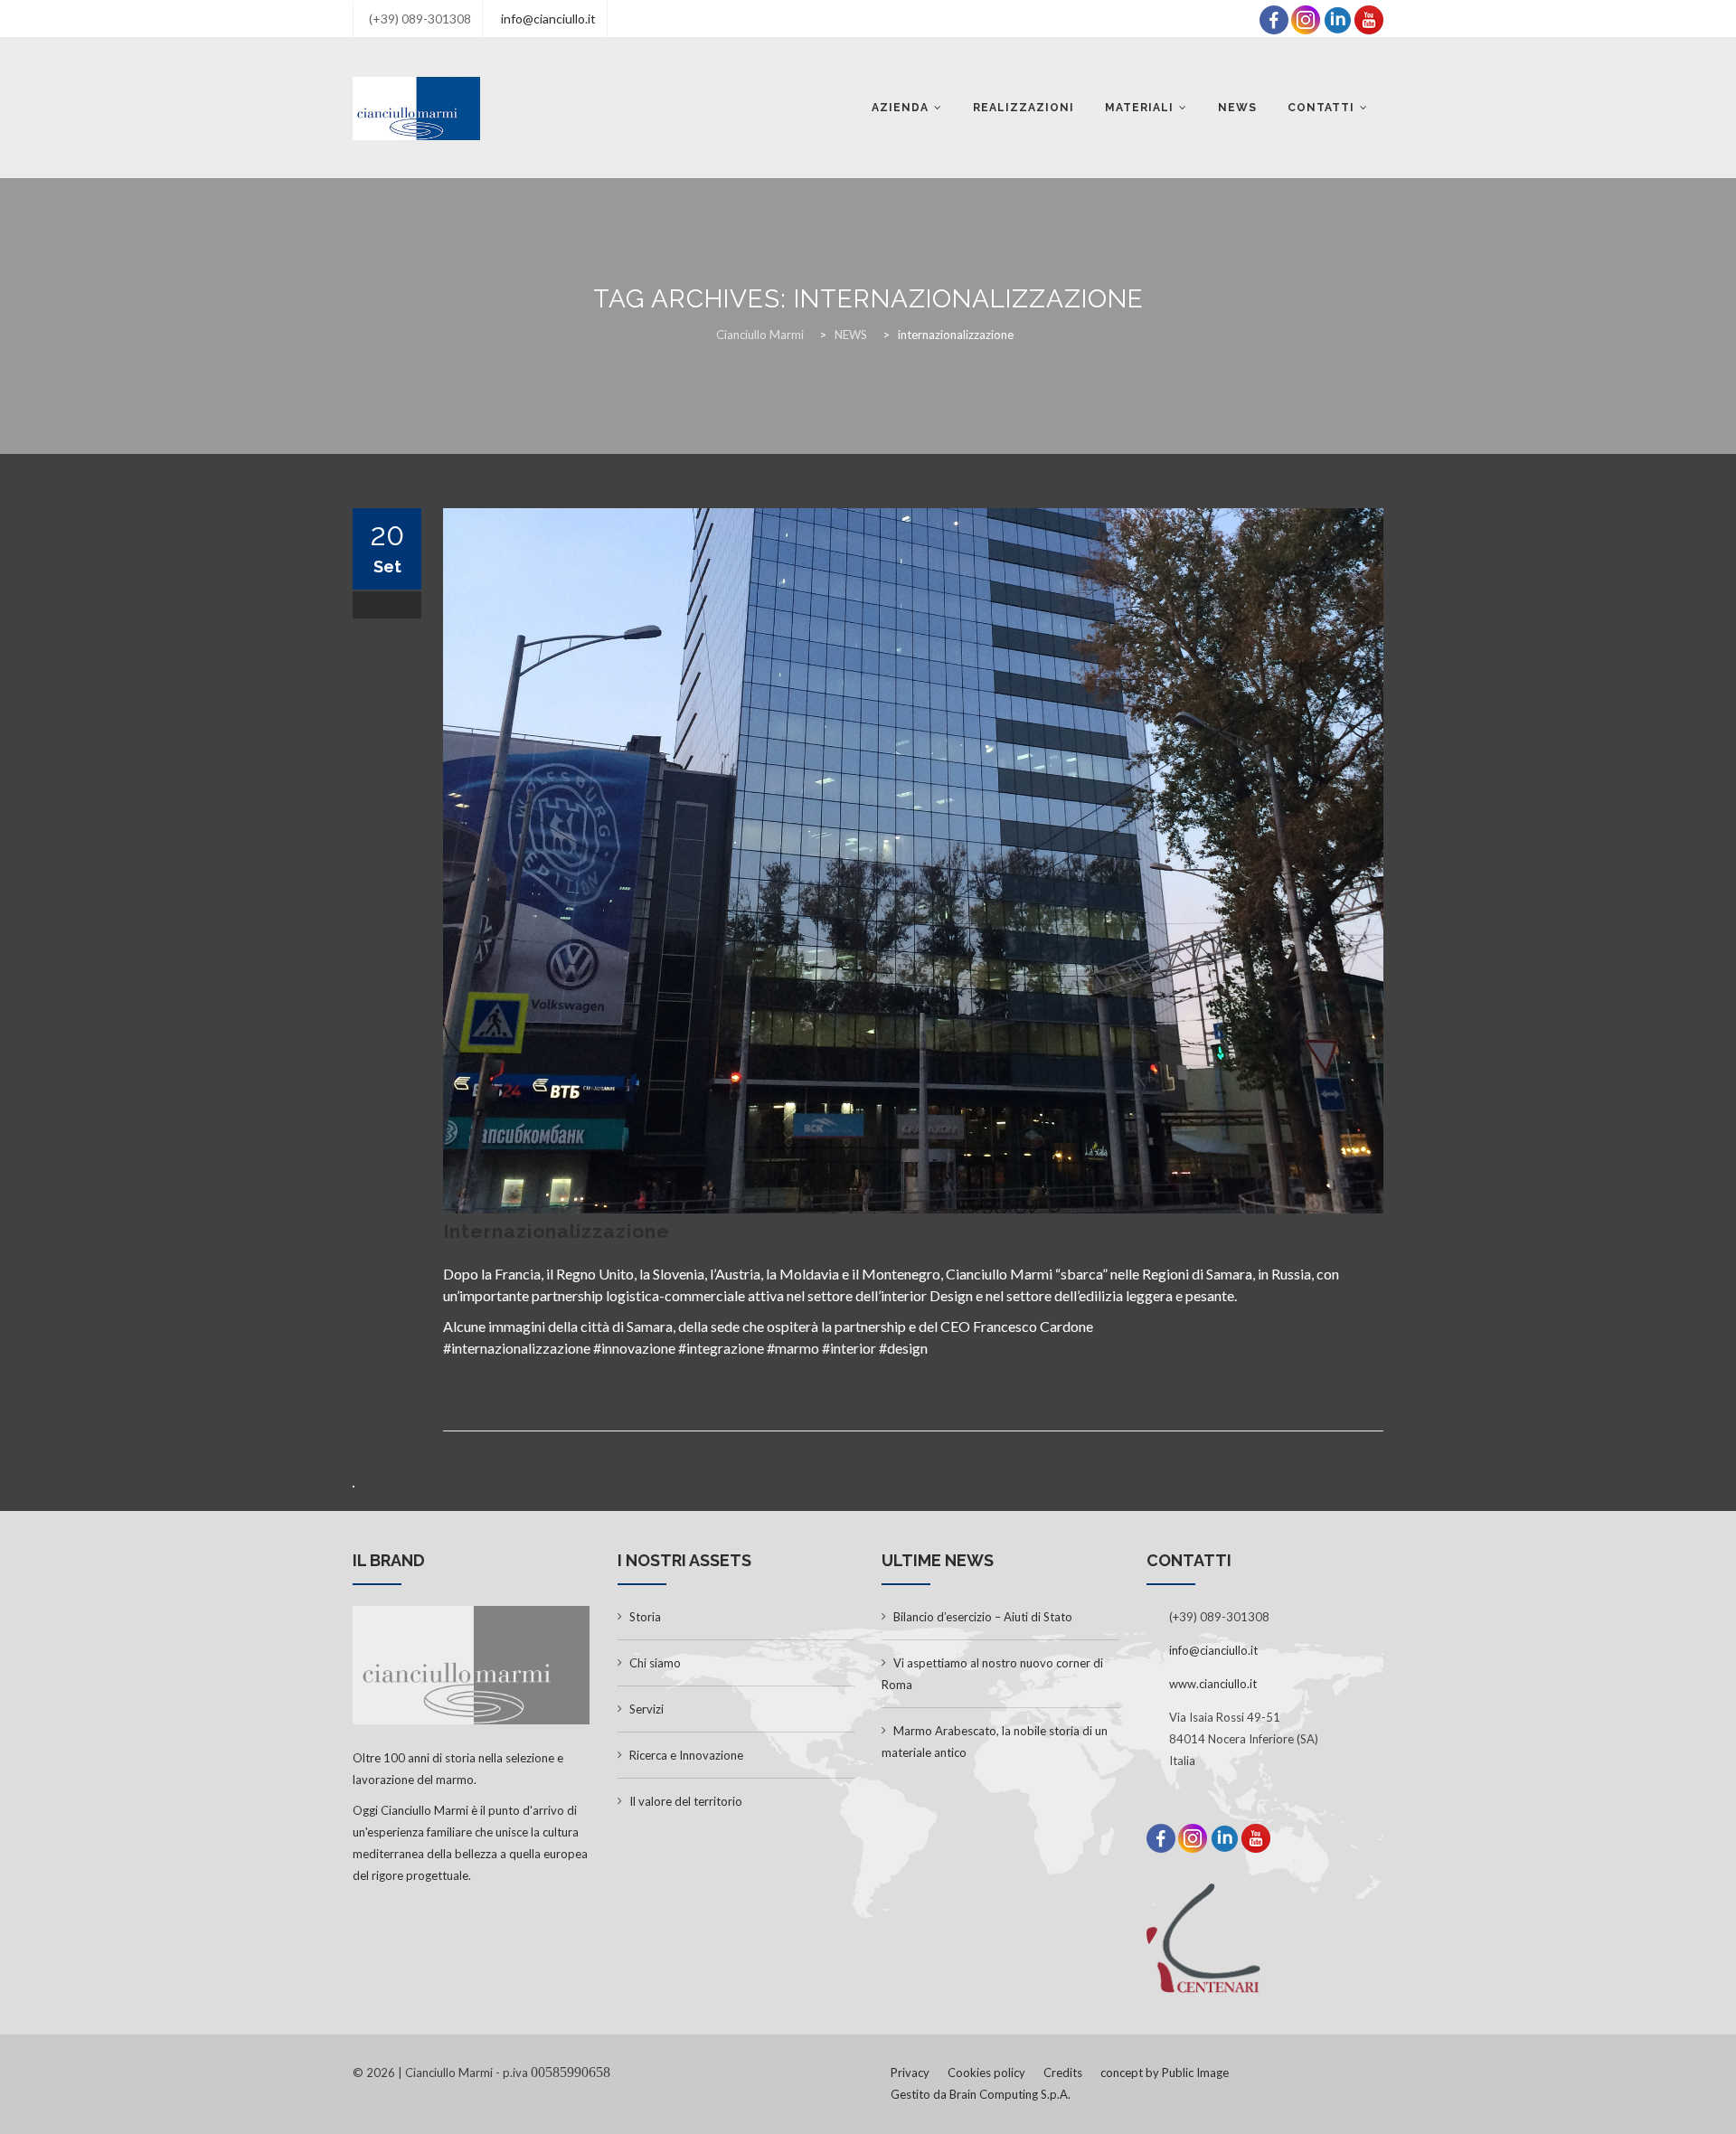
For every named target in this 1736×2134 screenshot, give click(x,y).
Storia (645, 1617)
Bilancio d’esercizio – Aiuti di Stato (983, 1617)
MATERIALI (1139, 108)
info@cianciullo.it (548, 19)
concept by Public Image (1165, 2073)
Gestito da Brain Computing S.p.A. (981, 2094)
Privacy (910, 2073)
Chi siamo (655, 1663)
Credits (1063, 2073)
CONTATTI (1321, 108)
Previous (416, 861)
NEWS (1237, 108)
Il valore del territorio (686, 1801)
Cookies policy (986, 2073)
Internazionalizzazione (557, 1231)
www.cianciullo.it (1213, 1684)
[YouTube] (1369, 18)
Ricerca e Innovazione (686, 1755)
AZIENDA (900, 108)
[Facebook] (1274, 18)
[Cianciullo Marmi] (416, 108)
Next (1410, 861)
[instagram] (1306, 18)
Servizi (646, 1709)
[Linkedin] (1337, 18)
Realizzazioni (1024, 108)
